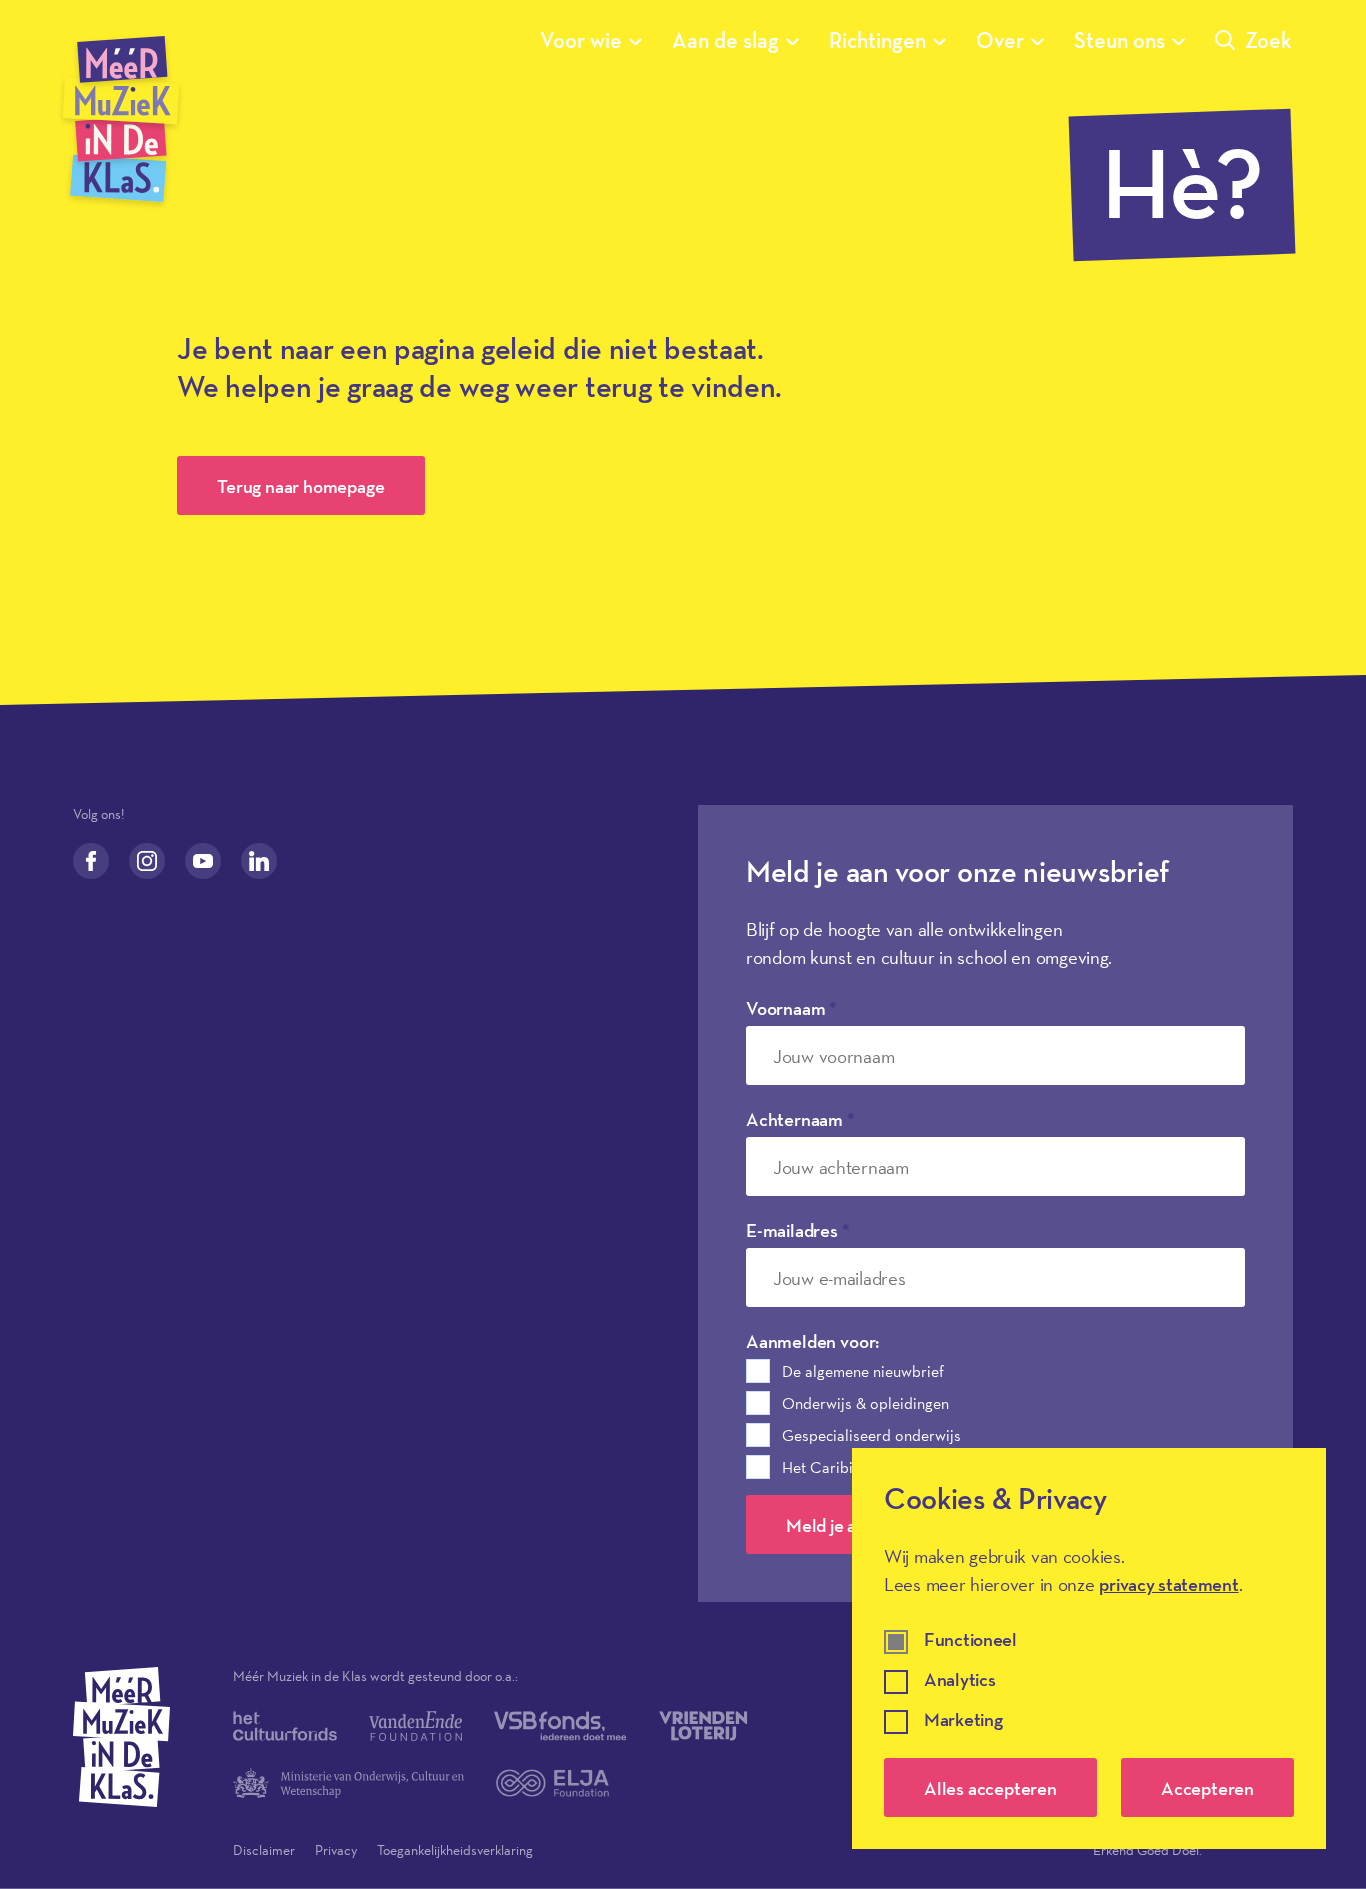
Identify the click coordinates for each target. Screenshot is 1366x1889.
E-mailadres (798, 1230)
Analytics (959, 1680)
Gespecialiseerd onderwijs (871, 1435)
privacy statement (1168, 1584)
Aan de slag (725, 40)
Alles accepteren (990, 1788)
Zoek (1268, 40)
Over (1000, 40)
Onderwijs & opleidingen (865, 1403)
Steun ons (1119, 40)
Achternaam (800, 1119)
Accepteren (1207, 1788)
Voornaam (791, 1008)
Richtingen (877, 40)
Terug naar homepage (300, 486)
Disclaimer (264, 1850)
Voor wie (581, 40)
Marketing (963, 1720)
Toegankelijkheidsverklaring (455, 1850)
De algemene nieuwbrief (863, 1371)
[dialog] (1089, 1648)
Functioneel (970, 1640)
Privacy (336, 1850)
